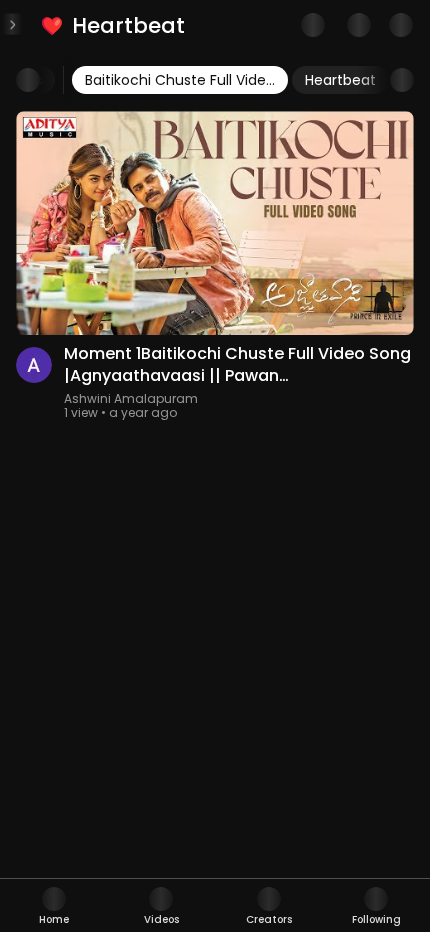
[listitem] (114, 25)
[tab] (54, 905)
